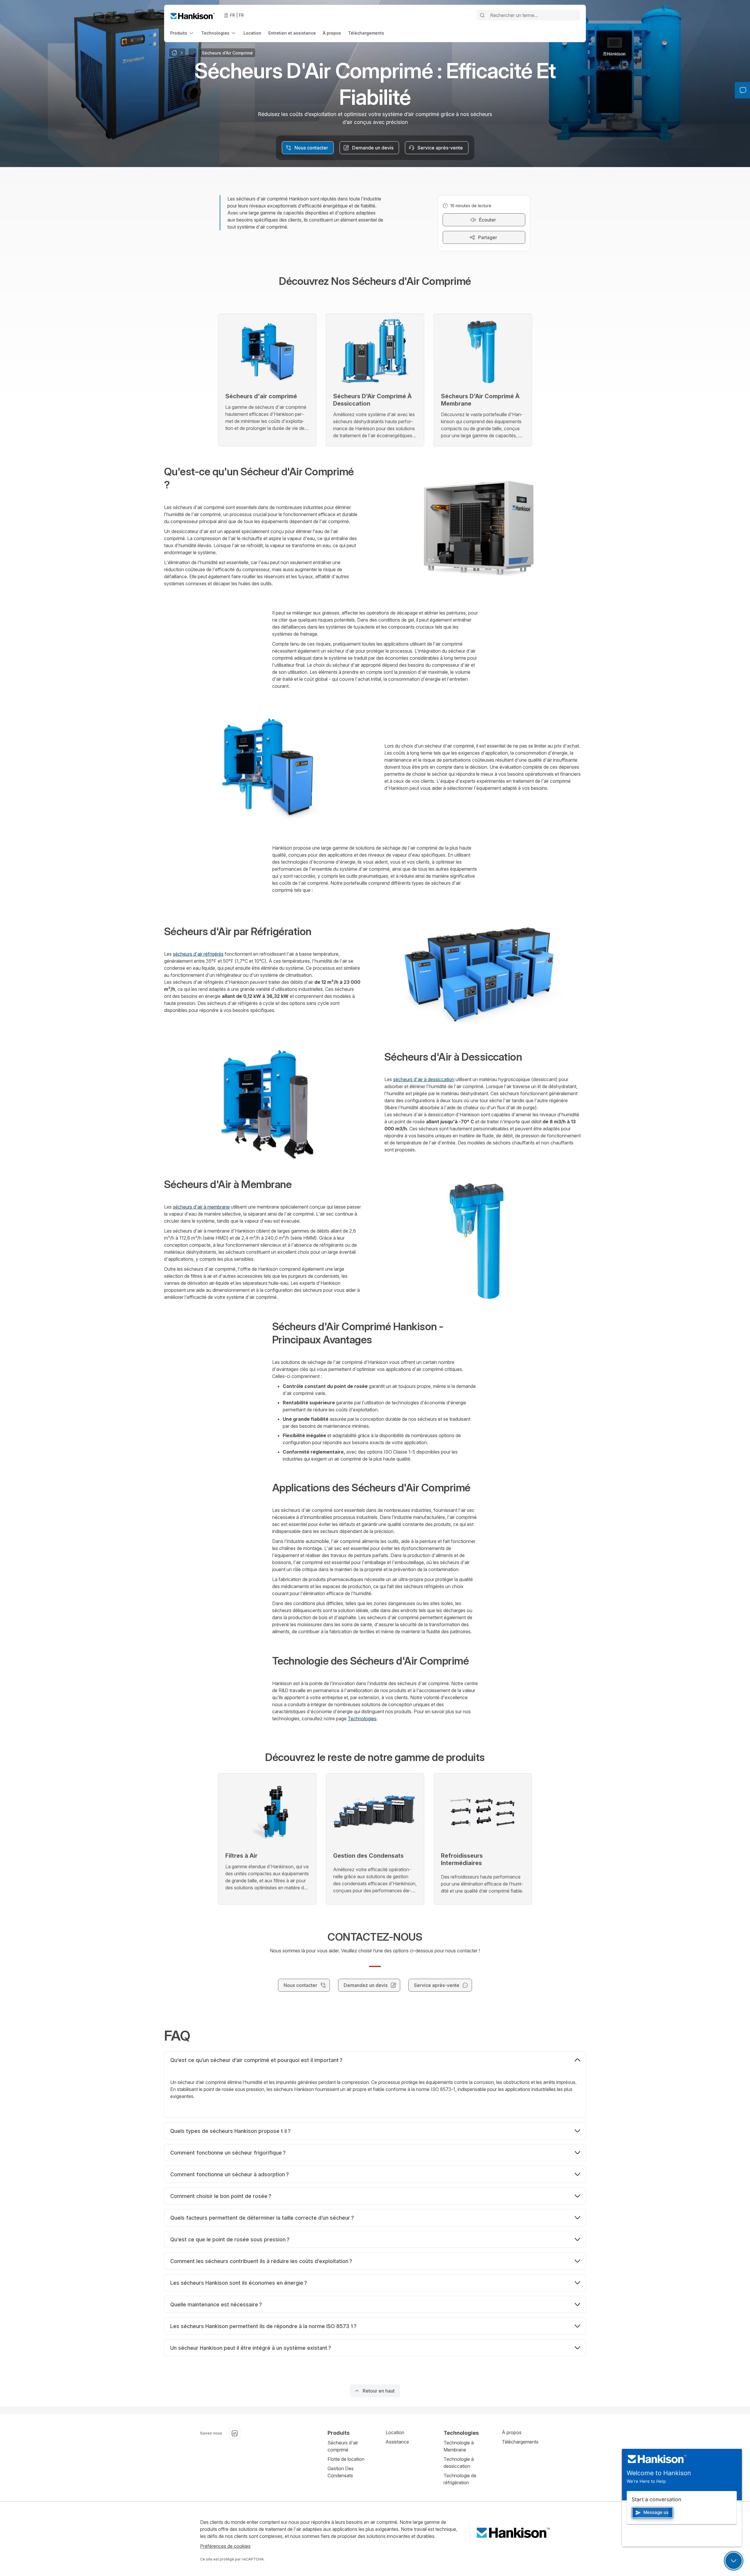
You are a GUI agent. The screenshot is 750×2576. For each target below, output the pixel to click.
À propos (512, 2432)
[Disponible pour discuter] (734, 2561)
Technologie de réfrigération (460, 2479)
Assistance (397, 2442)
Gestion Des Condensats (341, 2472)
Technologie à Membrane (459, 2446)
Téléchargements (520, 2442)
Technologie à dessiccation (459, 2463)
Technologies (362, 1719)
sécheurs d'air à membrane (201, 1207)
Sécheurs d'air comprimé (343, 2446)
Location (395, 2432)
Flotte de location (346, 2459)
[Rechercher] (482, 15)
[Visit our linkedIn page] (235, 2433)
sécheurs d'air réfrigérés (198, 954)
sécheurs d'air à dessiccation (424, 1079)
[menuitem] (182, 33)
